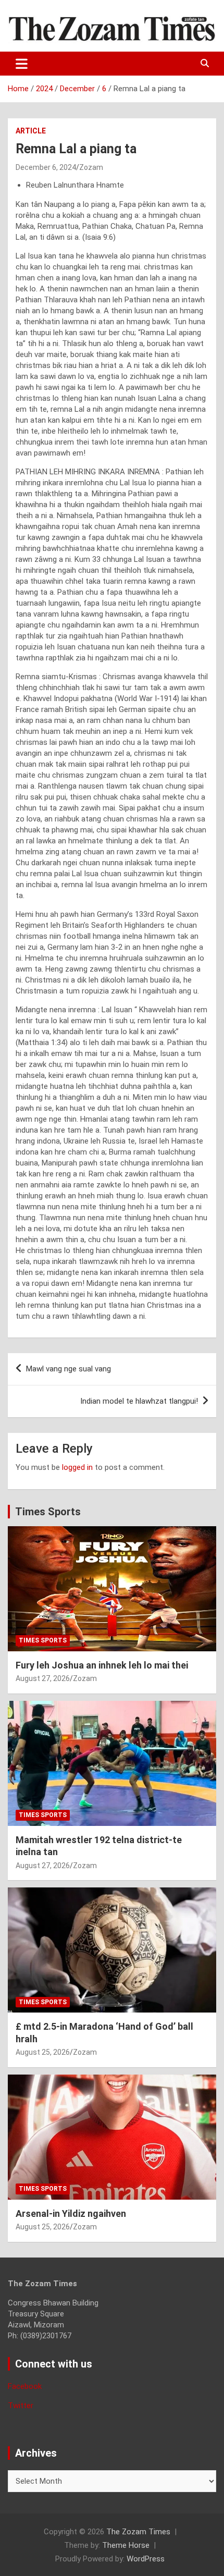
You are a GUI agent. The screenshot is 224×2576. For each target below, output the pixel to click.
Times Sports (48, 1512)
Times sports (43, 1640)
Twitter (21, 2406)
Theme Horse (126, 2545)
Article (31, 131)
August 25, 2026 (43, 2052)
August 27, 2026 (43, 1678)
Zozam (91, 167)
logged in (77, 1467)
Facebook (25, 2386)
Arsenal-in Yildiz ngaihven (71, 2213)
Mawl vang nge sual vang (69, 1369)
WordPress (146, 2559)
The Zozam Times (138, 2532)
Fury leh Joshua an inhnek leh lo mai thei (102, 1665)
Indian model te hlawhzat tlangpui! (139, 1401)
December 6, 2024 (46, 167)
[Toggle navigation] (22, 64)
